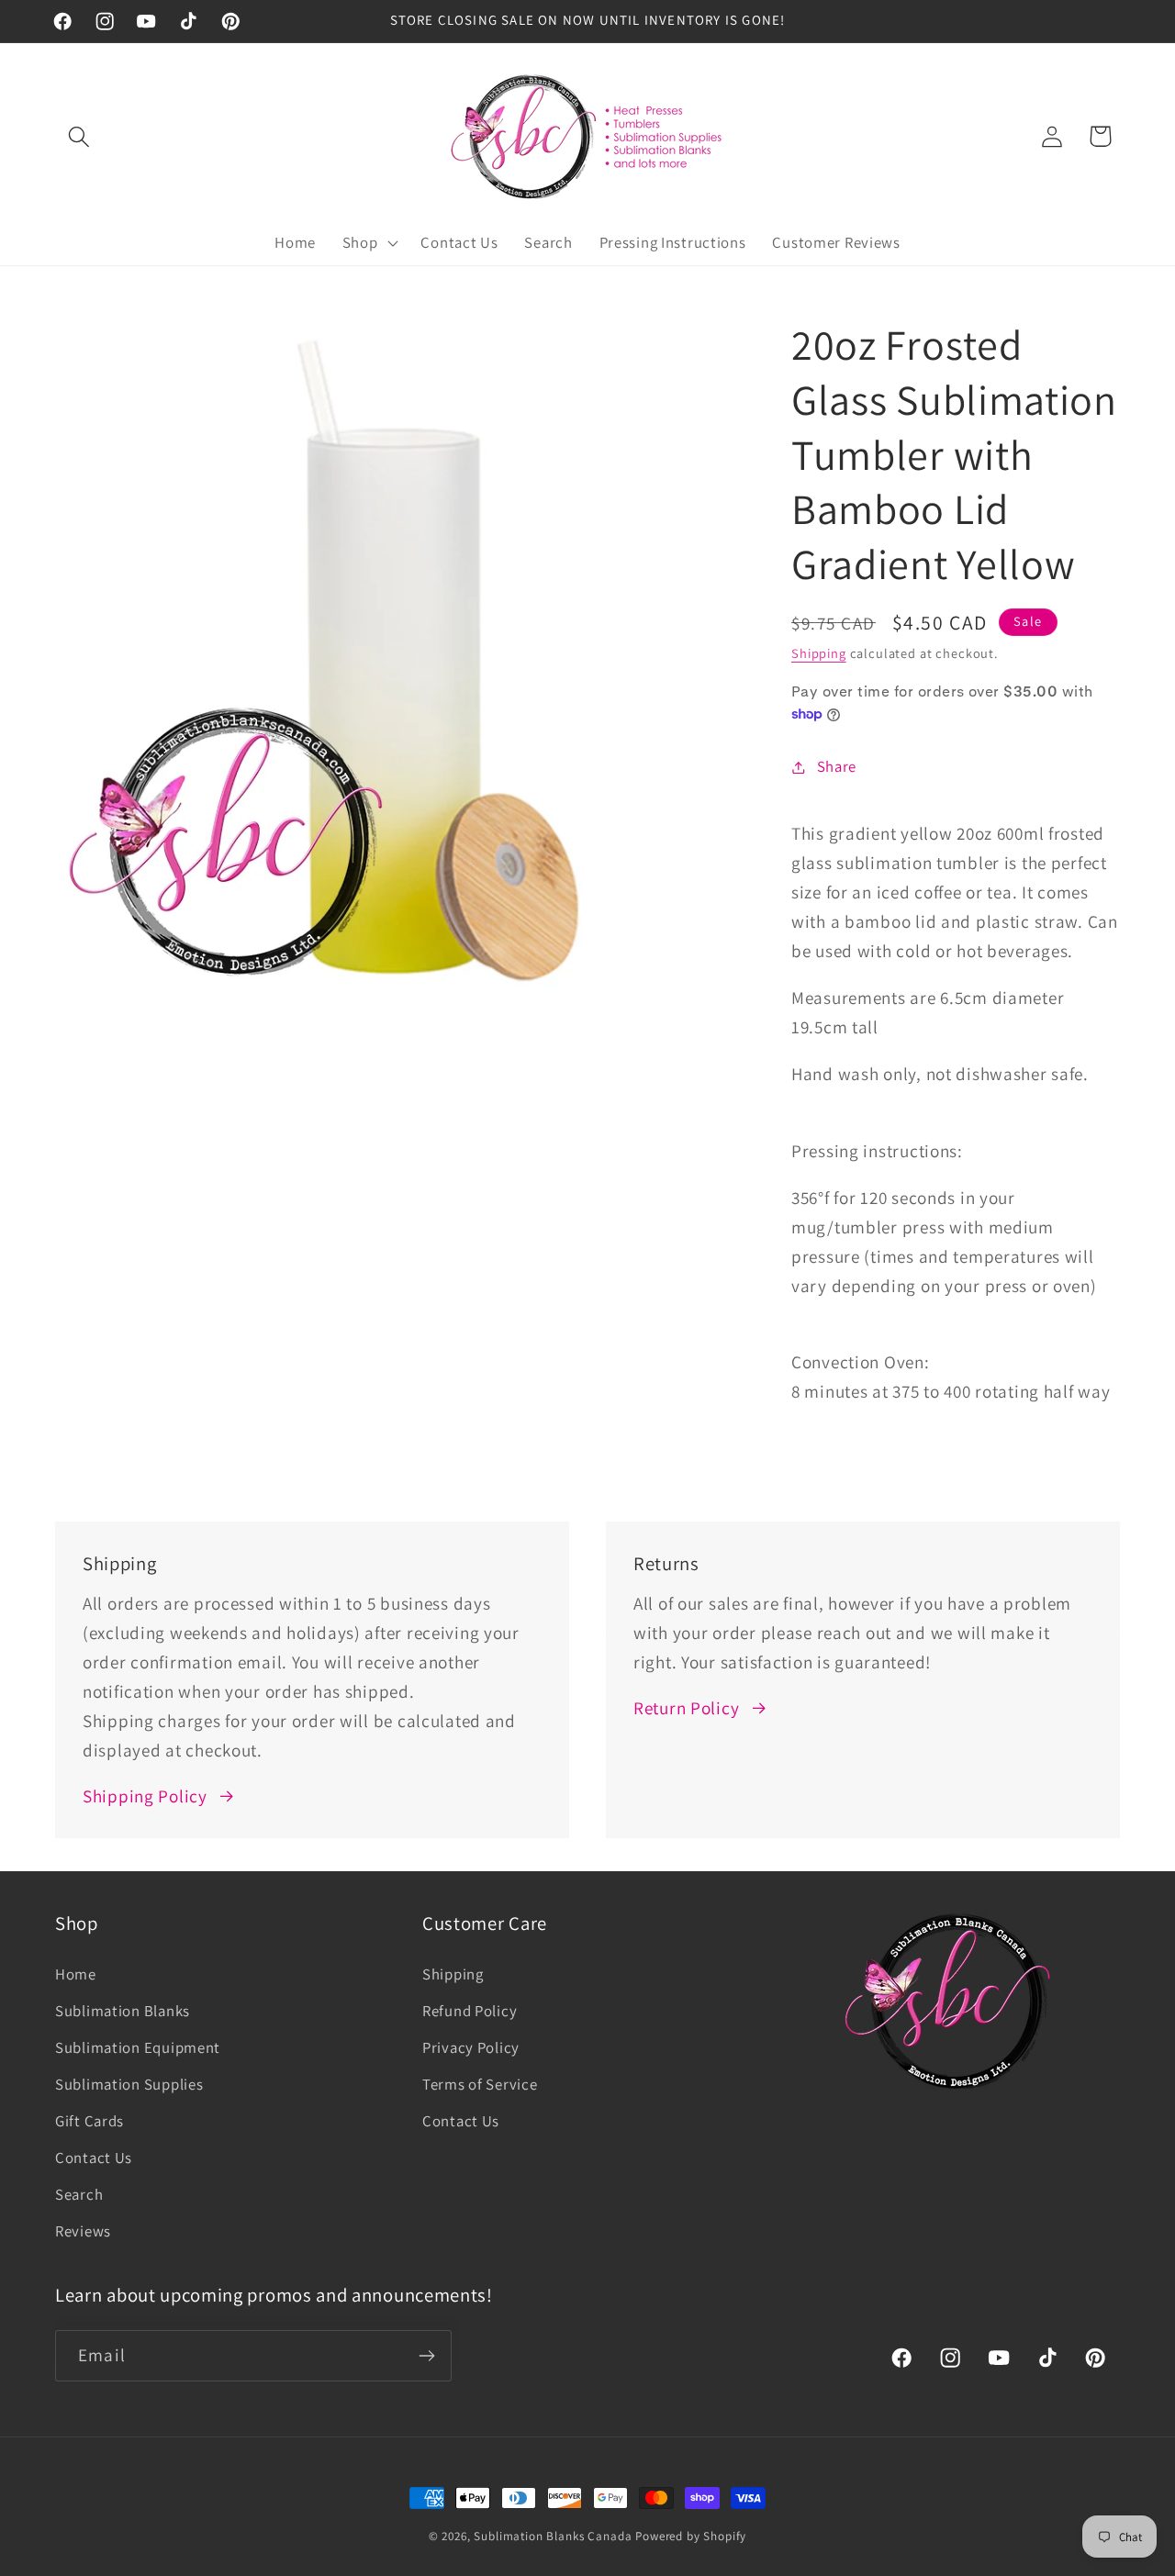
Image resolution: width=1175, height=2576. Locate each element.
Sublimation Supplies (129, 2084)
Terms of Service (480, 2084)
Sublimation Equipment (138, 2047)
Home (76, 1974)
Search (79, 2194)
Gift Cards (90, 2121)
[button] (79, 136)
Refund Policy (470, 2011)
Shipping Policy (145, 1796)
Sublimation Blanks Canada (554, 2536)
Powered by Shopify (691, 2536)
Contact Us (94, 2158)
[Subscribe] (426, 2356)
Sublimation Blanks (123, 2011)
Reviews (83, 2231)
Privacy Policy (471, 2047)
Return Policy (686, 1708)
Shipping (819, 653)
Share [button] (837, 766)
